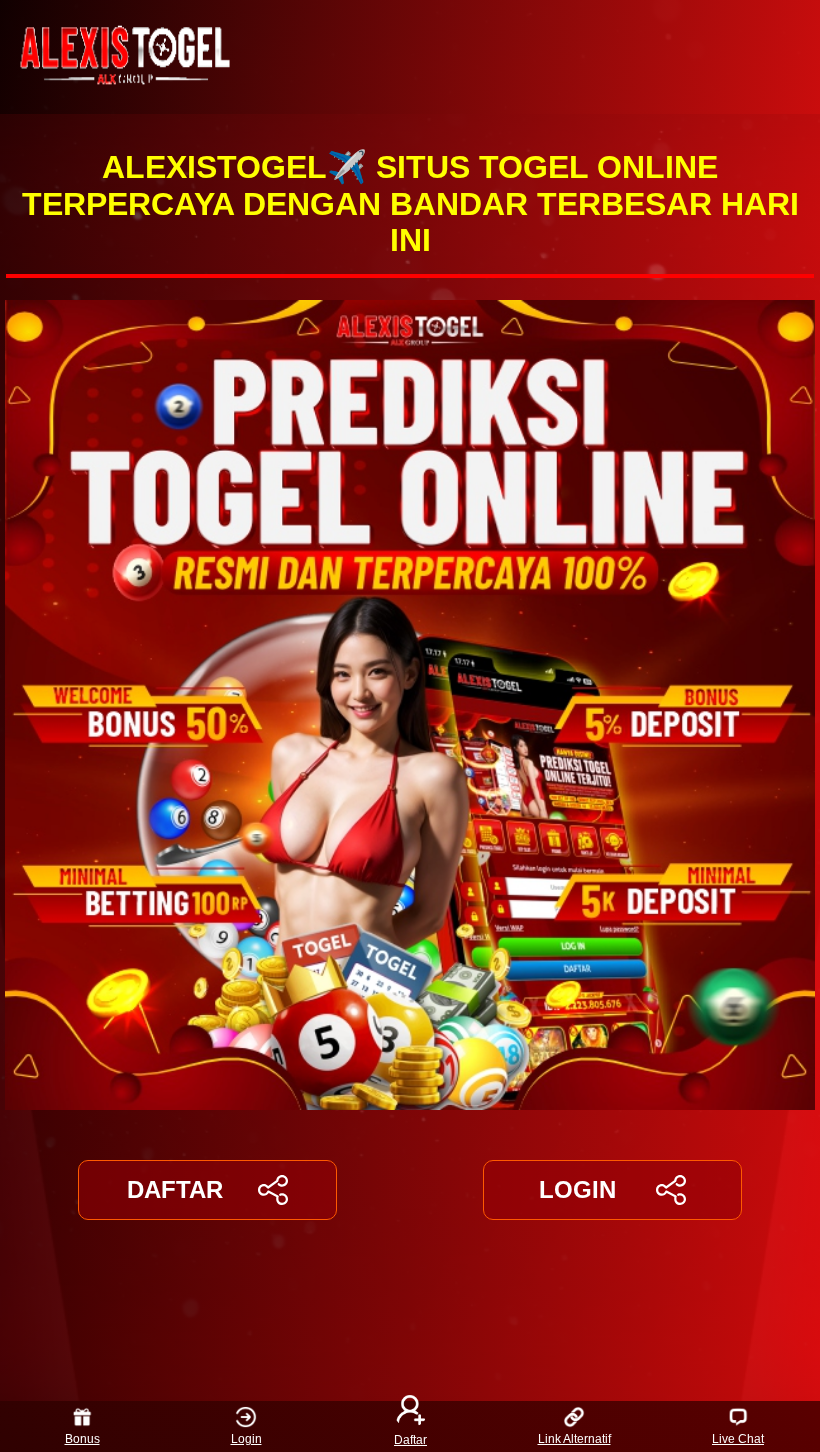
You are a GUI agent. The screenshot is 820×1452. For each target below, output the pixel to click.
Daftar (410, 1439)
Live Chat (738, 1439)
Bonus (82, 1439)
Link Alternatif (574, 1439)
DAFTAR (175, 1189)
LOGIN (577, 1189)
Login (246, 1439)
